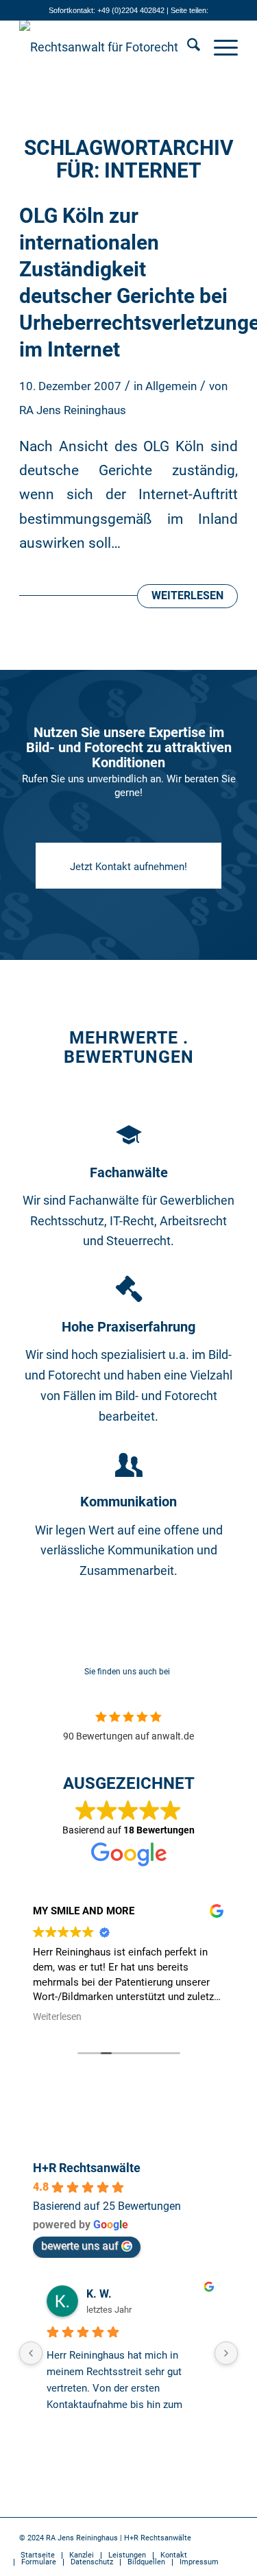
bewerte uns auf (80, 2246)
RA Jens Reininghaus (73, 410)
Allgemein (171, 386)
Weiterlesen (187, 596)
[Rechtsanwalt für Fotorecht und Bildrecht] (107, 47)
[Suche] (187, 47)
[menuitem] (187, 47)
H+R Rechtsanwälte (87, 2168)
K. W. (99, 2294)
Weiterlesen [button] (57, 2017)
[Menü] (219, 47)
